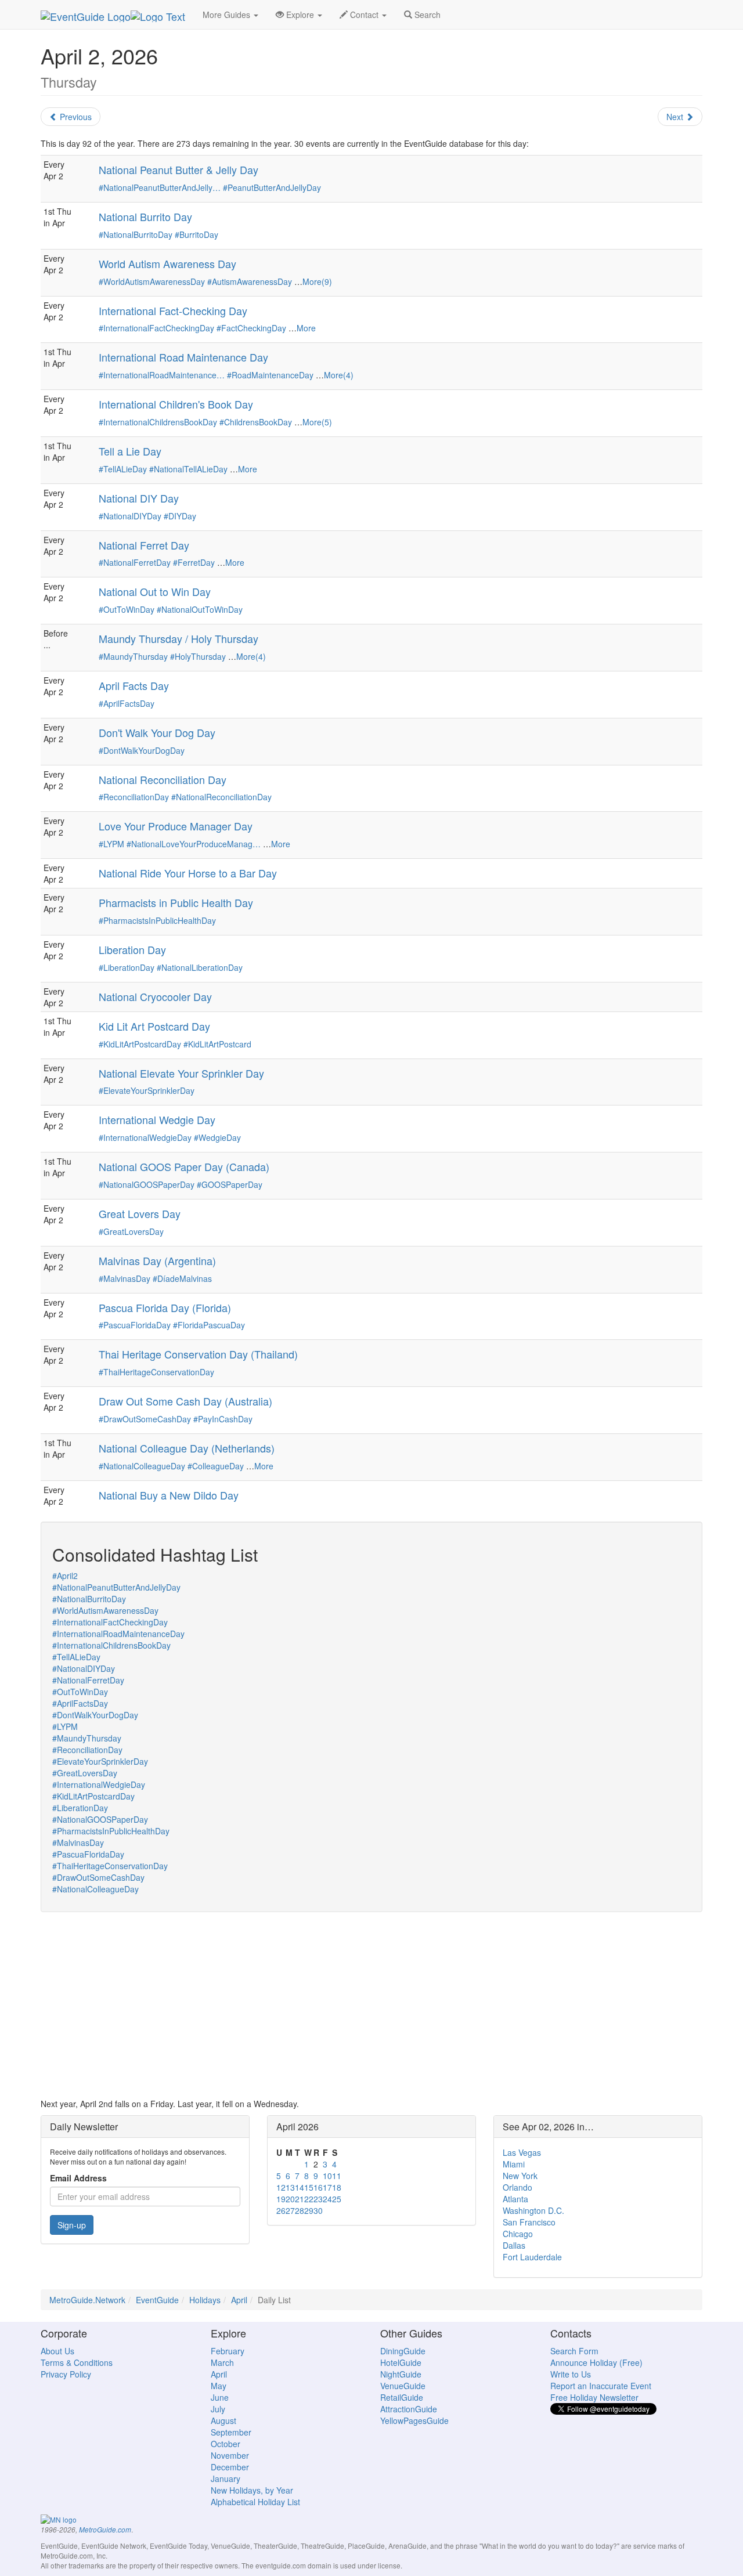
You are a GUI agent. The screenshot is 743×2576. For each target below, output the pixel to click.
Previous (75, 117)
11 (337, 2176)
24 (327, 2199)
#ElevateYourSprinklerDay (147, 1090)
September (231, 2432)
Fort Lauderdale (532, 2257)
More (306, 328)
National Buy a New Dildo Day (169, 1495)
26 (281, 2210)
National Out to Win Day (155, 591)
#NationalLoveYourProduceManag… (194, 844)
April (239, 2300)
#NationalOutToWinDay (200, 609)
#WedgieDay (217, 1137)
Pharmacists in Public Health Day (176, 902)
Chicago (518, 2234)
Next (676, 117)
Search (426, 15)
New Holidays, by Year (252, 2490)
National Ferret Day (144, 545)
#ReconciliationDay (134, 797)
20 (290, 2199)
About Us (57, 2351)
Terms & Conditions (77, 2362)
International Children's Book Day (176, 404)
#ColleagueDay (216, 1466)
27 (290, 2210)
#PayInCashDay (223, 1419)
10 (327, 2176)
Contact (364, 15)
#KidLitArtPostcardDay (140, 1044)
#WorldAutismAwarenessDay (152, 281)
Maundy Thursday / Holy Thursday (178, 638)
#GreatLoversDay (131, 1231)
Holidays (205, 2300)
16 (318, 2187)
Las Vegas (522, 2152)
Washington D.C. (533, 2210)
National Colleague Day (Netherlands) (187, 1448)
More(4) (339, 375)
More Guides (228, 15)
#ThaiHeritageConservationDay (156, 1372)
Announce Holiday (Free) (596, 2362)
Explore (300, 15)
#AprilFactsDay (127, 703)
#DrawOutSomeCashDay (145, 1419)
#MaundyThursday (133, 656)
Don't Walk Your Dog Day (157, 732)
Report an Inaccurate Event (601, 2386)
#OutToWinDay (127, 609)
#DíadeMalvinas (182, 1278)
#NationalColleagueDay (142, 1466)
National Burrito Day (145, 216)
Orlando (517, 2187)
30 (318, 2210)
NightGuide (401, 2374)
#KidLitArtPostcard (217, 1044)
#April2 (65, 1576)
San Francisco (529, 2222)
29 (309, 2210)
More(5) (317, 422)
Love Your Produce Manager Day (176, 826)
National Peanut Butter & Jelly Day (178, 169)
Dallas (514, 2245)
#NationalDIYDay (130, 516)
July (218, 2409)
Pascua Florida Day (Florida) (165, 1307)
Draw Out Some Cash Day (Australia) (185, 1401)
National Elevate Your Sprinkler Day (181, 1073)
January (226, 2479)
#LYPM (111, 844)
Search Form (574, 2351)
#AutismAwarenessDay (250, 281)
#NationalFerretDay (135, 562)
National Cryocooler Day (155, 996)
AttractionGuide (409, 2409)
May (219, 2386)
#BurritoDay (196, 234)
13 (290, 2187)
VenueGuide (403, 2386)
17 (327, 2187)
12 (281, 2187)
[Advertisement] (371, 2005)
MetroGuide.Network (87, 2300)
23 (318, 2199)
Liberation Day (132, 949)
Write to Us (571, 2374)
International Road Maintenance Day (183, 357)
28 (300, 2210)
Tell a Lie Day (130, 451)
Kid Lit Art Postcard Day (154, 1026)
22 (309, 2199)
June (220, 2397)
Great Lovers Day (140, 1213)
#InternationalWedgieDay (145, 1137)
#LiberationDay (127, 967)
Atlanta (515, 2199)
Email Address (78, 2178)
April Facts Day (134, 685)
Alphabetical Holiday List (255, 2502)
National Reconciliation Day (163, 779)
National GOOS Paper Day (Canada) (184, 1166)
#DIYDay (180, 516)
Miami (514, 2164)
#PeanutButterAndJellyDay (272, 187)
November (230, 2455)
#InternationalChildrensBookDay (158, 422)
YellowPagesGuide (414, 2420)
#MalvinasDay (125, 1278)
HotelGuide (401, 2362)
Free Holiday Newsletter (594, 2397)
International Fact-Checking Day (173, 310)
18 (337, 2187)
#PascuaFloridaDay (135, 1325)
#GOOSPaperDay (230, 1184)
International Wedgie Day (157, 1119)
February (228, 2351)
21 (300, 2199)
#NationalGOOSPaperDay (147, 1184)
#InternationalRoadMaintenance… (162, 375)
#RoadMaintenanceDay (270, 375)
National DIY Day (139, 498)
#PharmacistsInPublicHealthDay (157, 920)
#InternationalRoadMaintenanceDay (118, 1634)
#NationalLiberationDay (200, 967)
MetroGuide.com (105, 2530)
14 (300, 2187)
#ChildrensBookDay (256, 422)
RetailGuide (402, 2397)
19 (281, 2199)
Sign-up (72, 2225)
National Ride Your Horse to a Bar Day (188, 873)
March (222, 2362)
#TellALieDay (123, 469)
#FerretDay (194, 562)
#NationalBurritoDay (136, 234)
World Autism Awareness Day (167, 263)
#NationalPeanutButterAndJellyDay (116, 1587)
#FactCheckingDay (251, 328)
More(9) (317, 281)
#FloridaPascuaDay (209, 1325)
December (230, 2467)
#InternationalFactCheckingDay (156, 328)
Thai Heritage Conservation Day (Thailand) (198, 1354)
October (226, 2444)
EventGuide (157, 2300)
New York (520, 2176)
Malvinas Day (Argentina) (157, 1260)
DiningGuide (403, 2351)
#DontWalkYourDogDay (142, 750)
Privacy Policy (66, 2374)
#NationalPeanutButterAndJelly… (160, 187)
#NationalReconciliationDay (221, 797)
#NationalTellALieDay (188, 469)
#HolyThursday (198, 656)
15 (309, 2187)
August (223, 2420)
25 (337, 2199)
